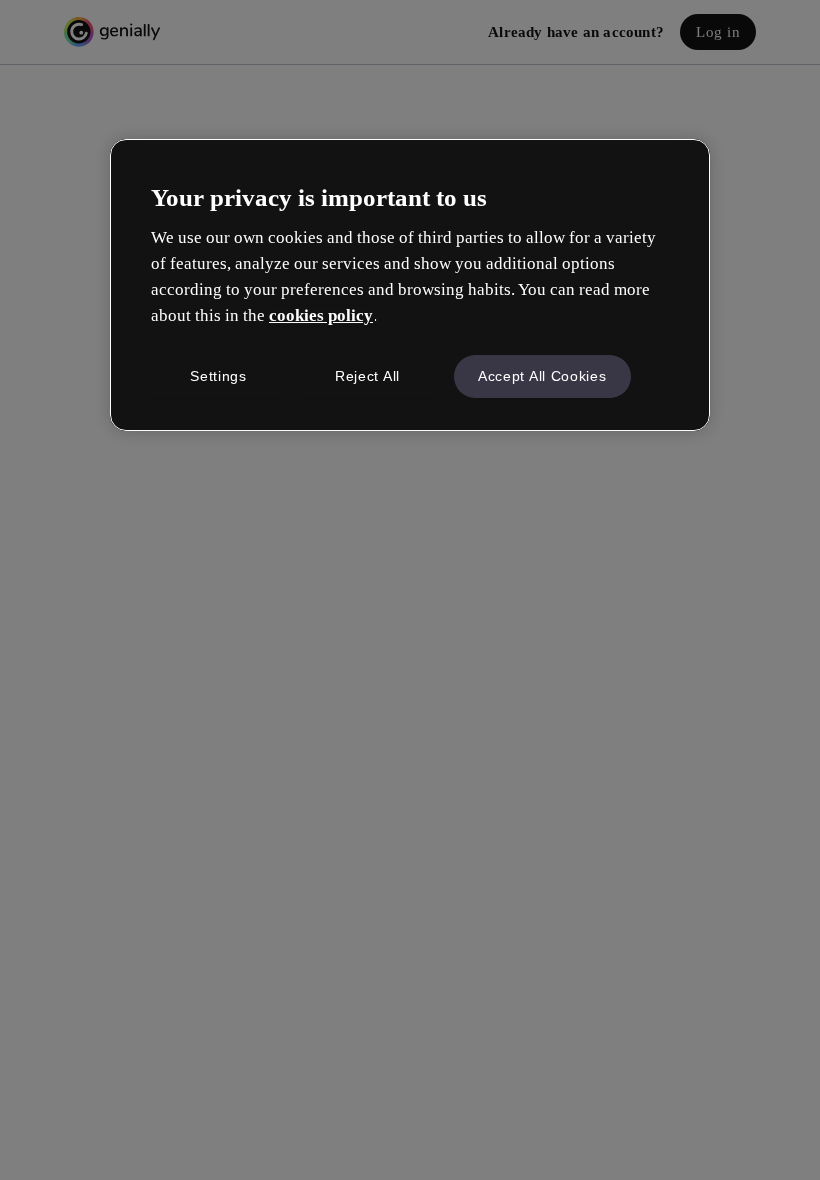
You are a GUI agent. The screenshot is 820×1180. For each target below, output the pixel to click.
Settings (218, 376)
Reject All (367, 376)
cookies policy (321, 315)
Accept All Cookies (542, 376)
